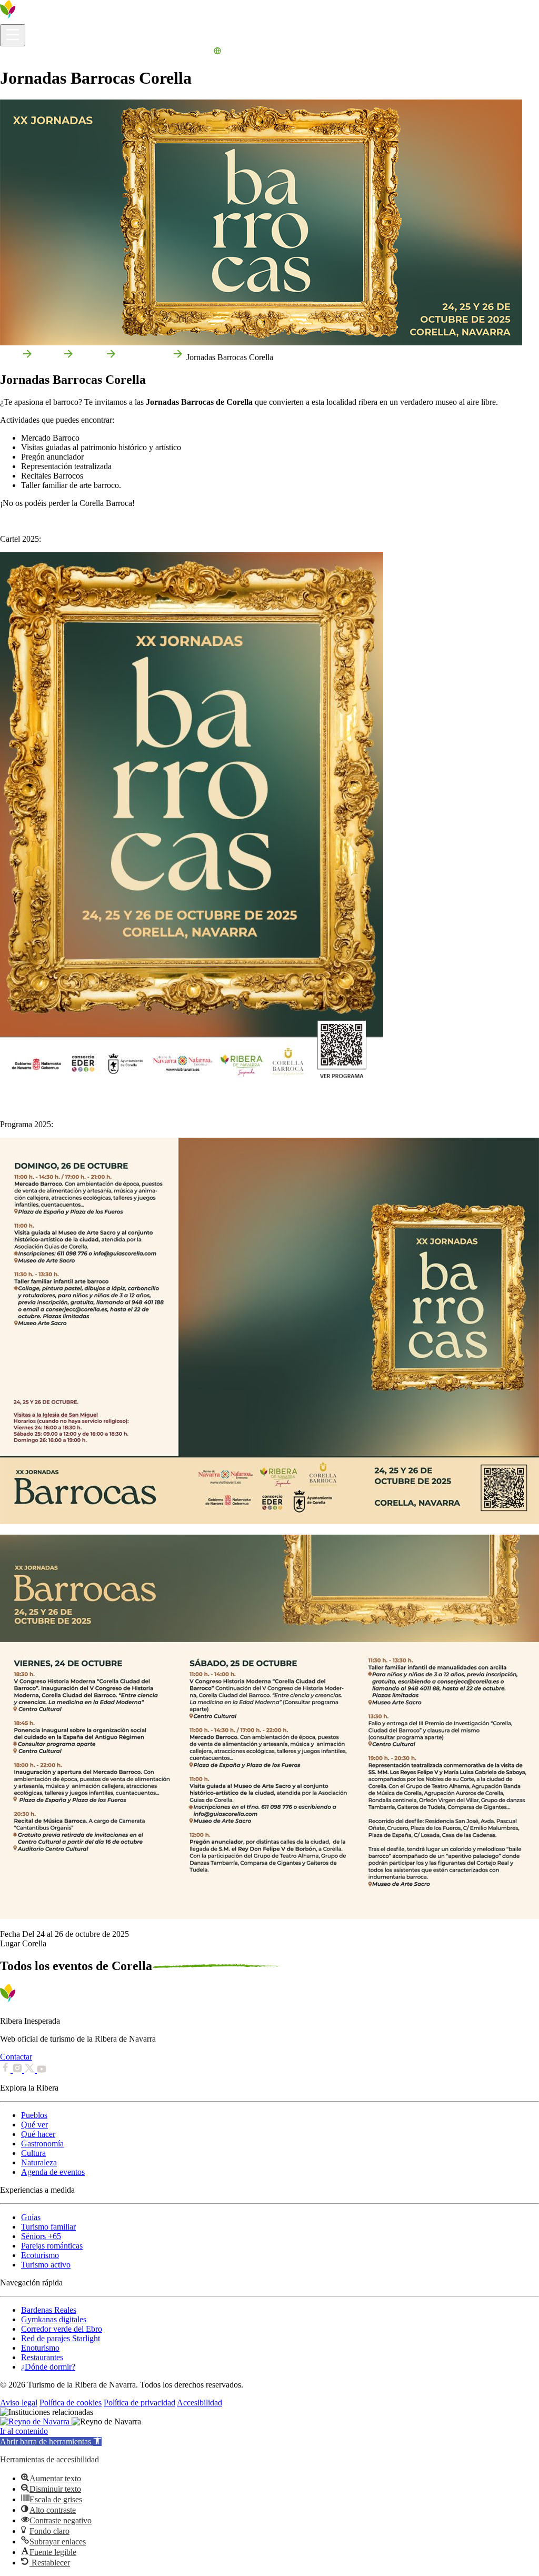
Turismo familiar (48, 2227)
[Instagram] (18, 2070)
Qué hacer (38, 2134)
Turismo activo (46, 2265)
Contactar (16, 2057)
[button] (51, 2441)
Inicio (9, 357)
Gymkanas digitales (54, 2319)
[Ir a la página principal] (39, 19)
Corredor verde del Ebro (62, 2329)
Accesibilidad (199, 2403)
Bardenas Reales (49, 2310)
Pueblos (34, 2115)
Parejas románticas (52, 2246)
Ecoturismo (40, 2255)
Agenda (198, 52)
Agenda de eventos (53, 2172)
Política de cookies (71, 2403)
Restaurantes (42, 2357)
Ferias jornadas (144, 357)
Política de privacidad (139, 2403)
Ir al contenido (24, 2431)
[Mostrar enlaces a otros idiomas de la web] (217, 52)
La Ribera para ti (155, 52)
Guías (31, 2217)
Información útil (27, 52)
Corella (48, 357)
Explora (68, 52)
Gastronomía (42, 2144)
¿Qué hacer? (104, 52)
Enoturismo (40, 2348)
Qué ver (34, 2125)
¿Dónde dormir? (48, 2367)
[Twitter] (31, 2070)
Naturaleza (39, 2162)
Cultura (33, 2153)
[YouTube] (42, 2070)
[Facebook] (6, 2070)
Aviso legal (19, 2403)
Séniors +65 (41, 2236)
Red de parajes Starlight (61, 2338)
